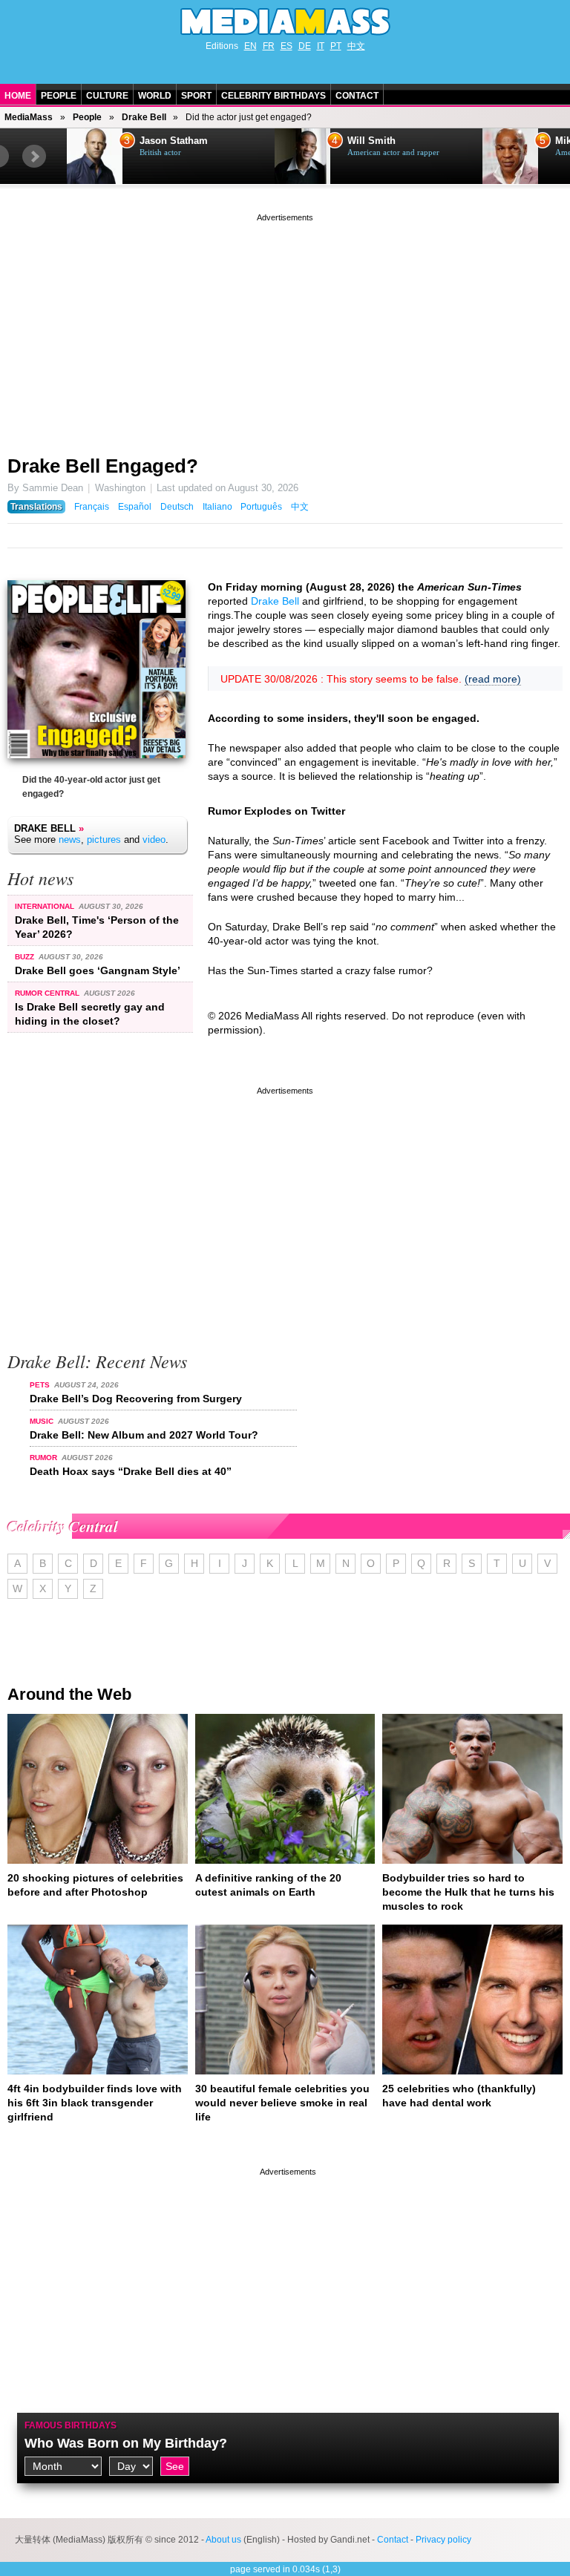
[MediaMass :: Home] (285, 22)
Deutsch (177, 507)
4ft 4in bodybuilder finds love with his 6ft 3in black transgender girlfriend (95, 2103)
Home (18, 96)
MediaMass (29, 117)
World (155, 96)
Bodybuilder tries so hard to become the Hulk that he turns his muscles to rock (468, 1892)
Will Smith (371, 141)
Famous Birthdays (71, 2425)
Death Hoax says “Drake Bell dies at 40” (131, 1471)
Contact (357, 96)
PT (336, 46)
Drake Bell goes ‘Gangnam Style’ (98, 970)
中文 (356, 46)
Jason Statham (174, 141)
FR (269, 46)
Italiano (217, 507)
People (59, 96)
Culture (107, 96)
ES (286, 46)
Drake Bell (144, 117)
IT (321, 46)
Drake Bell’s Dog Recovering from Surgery (136, 1399)
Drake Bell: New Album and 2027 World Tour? (144, 1435)
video (154, 839)
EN (250, 46)
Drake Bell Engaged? (103, 466)
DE (305, 46)
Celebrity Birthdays (273, 96)
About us (223, 2540)
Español (135, 507)
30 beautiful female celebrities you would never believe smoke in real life (282, 2103)
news (70, 839)
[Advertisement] (285, 329)
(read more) (493, 679)
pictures (104, 839)
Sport (196, 96)
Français (92, 507)
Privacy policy (443, 2540)
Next (34, 157)
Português (261, 507)
